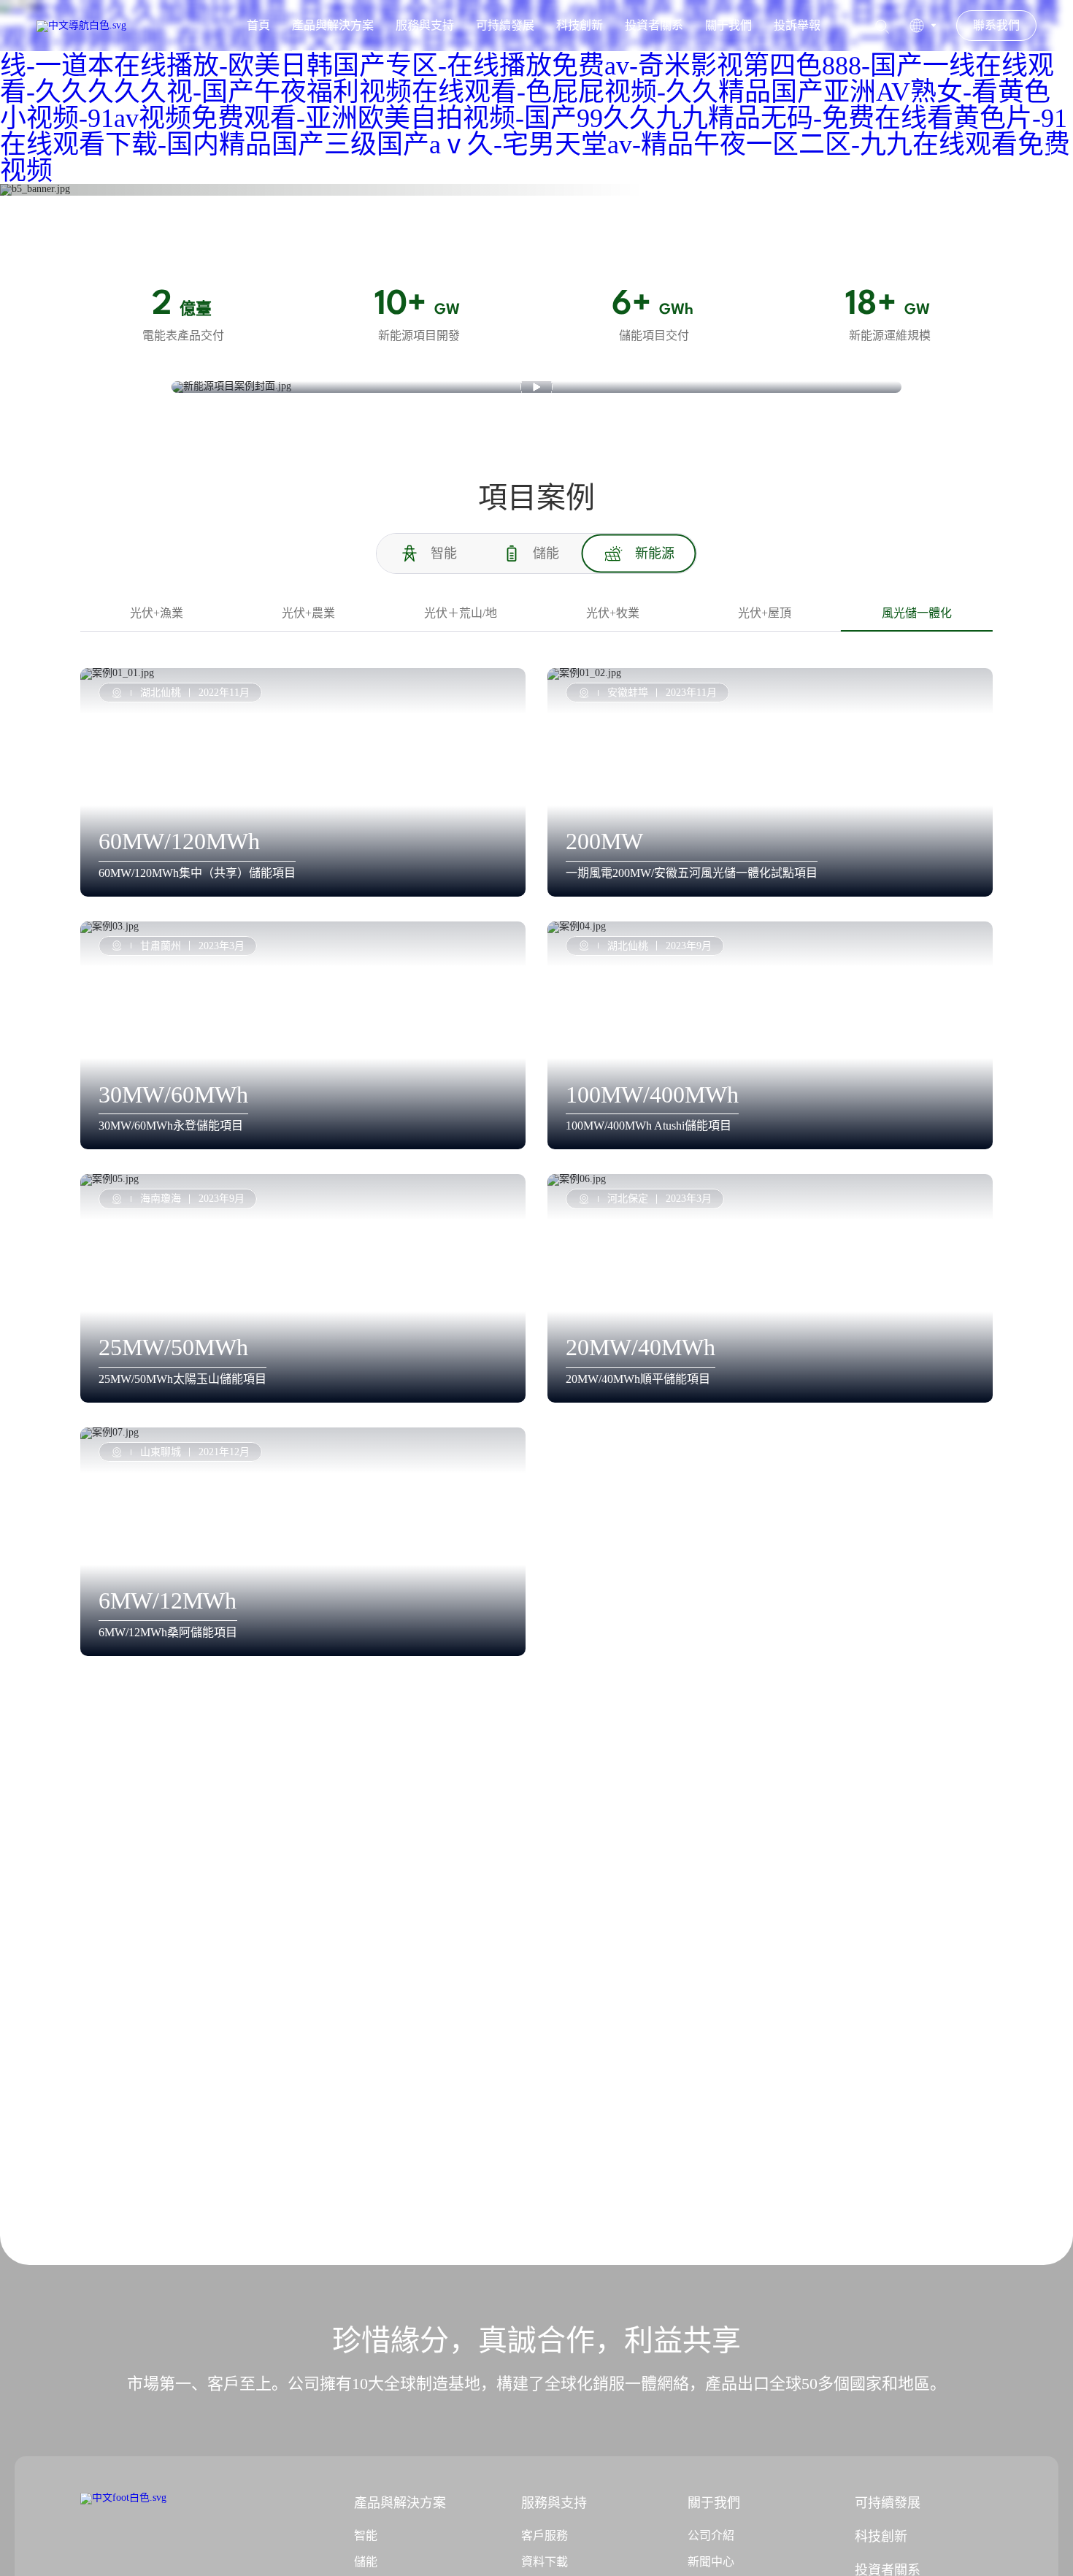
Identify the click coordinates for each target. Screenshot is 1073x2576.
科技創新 (580, 25)
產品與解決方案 (333, 25)
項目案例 (222, 175)
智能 (366, 2535)
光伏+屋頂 (765, 613)
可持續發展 (505, 25)
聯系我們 (996, 25)
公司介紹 (711, 2535)
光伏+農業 (308, 613)
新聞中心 (711, 2562)
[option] (536, 190)
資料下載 (545, 2562)
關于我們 (728, 25)
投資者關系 (654, 25)
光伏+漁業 (157, 613)
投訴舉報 (797, 25)
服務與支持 (425, 25)
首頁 (258, 25)
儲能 (366, 2562)
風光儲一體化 (333, 175)
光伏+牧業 (613, 613)
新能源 (272, 175)
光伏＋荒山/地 (461, 613)
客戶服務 (545, 2535)
